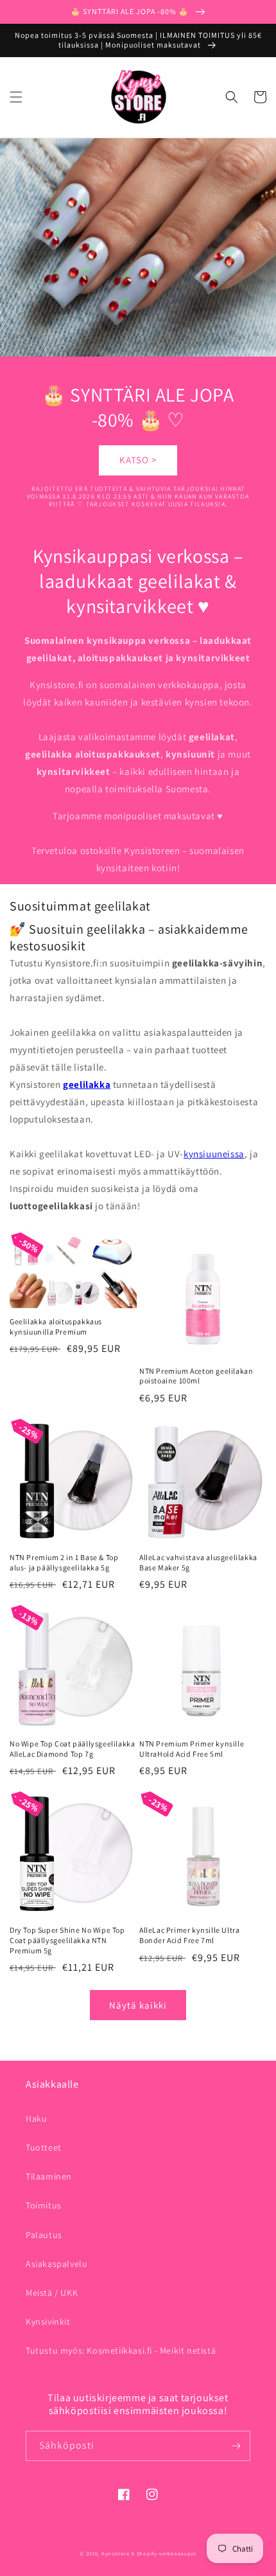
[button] (16, 97)
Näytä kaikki (138, 2005)
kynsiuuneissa (214, 1154)
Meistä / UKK (52, 2293)
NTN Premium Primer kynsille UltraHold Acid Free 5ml (192, 1749)
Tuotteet (44, 2147)
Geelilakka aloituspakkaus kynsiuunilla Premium (56, 1327)
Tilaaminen (49, 2176)
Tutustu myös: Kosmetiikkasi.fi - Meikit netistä (121, 2350)
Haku (36, 2119)
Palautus (44, 2235)
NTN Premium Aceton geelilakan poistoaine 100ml (196, 1376)
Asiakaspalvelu (56, 2264)
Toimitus (44, 2205)
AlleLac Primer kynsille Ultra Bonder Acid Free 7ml (189, 1935)
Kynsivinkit (48, 2322)
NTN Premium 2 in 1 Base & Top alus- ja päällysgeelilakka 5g (64, 1562)
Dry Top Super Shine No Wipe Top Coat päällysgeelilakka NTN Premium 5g (67, 1940)
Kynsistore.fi (118, 2553)
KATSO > (138, 460)
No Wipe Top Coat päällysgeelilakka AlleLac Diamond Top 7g (72, 1749)
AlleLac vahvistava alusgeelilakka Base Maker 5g (198, 1562)
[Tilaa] (236, 2446)
